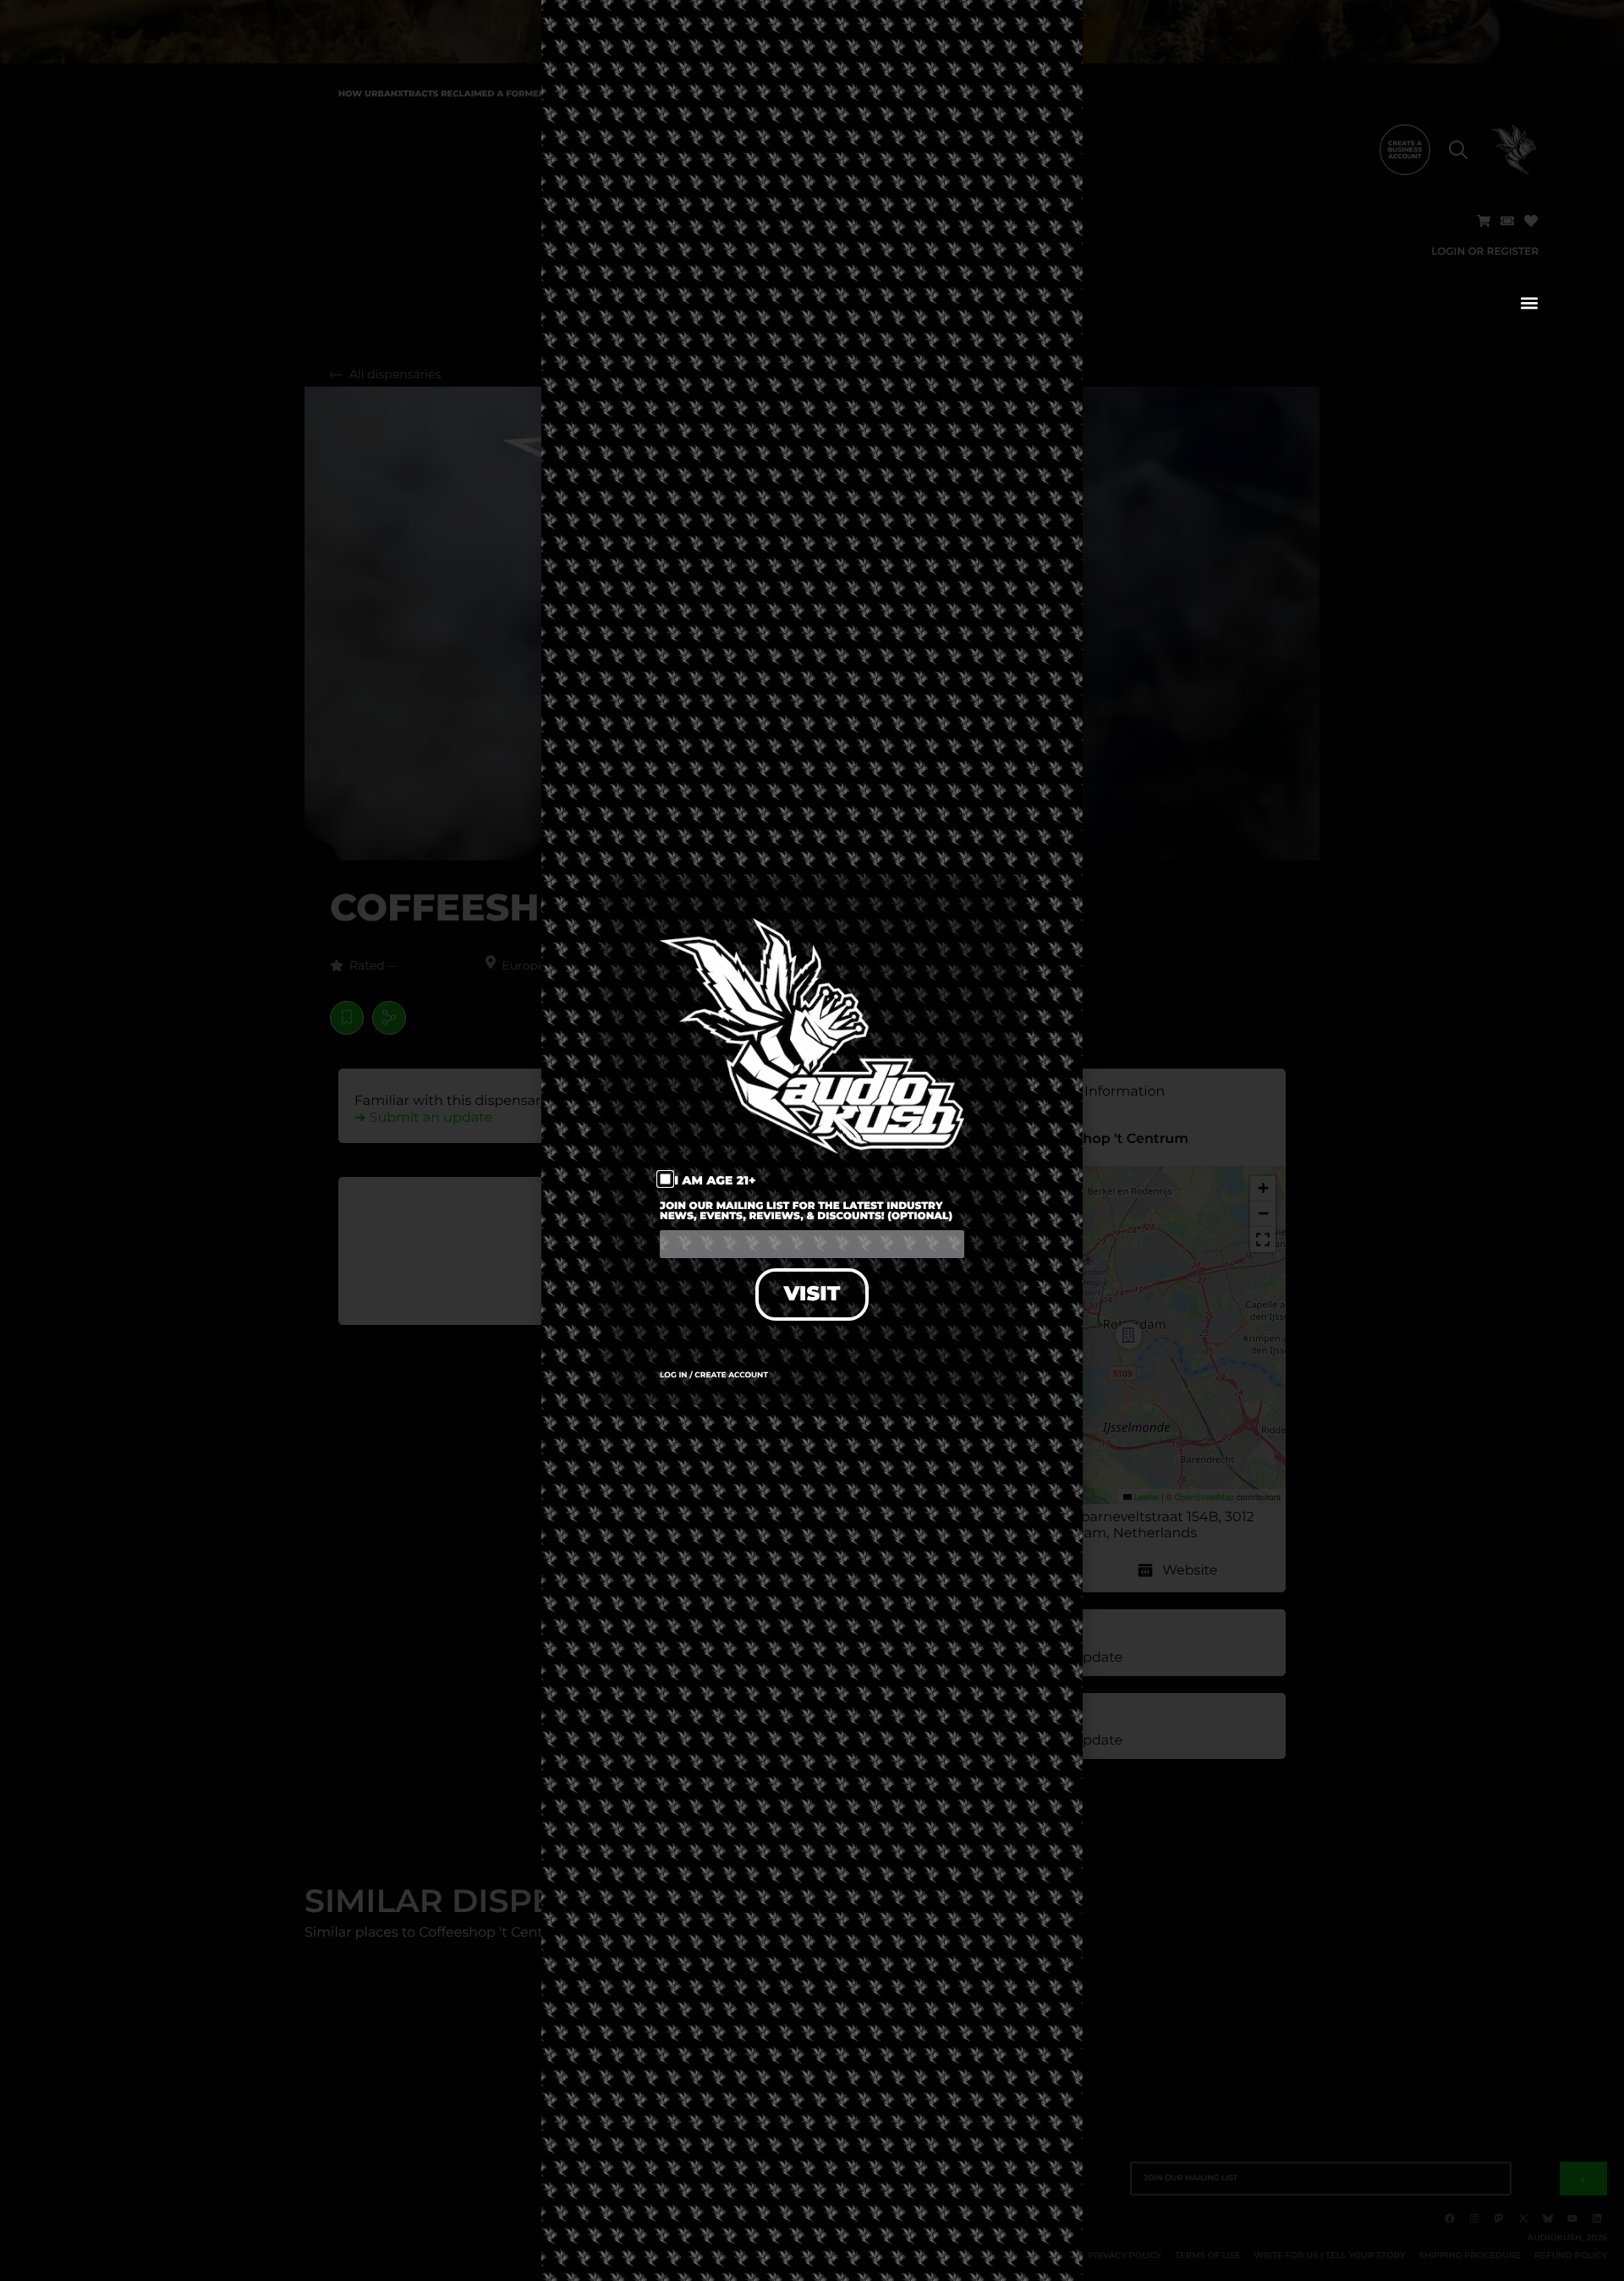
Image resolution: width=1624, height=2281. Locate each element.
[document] (812, 1140)
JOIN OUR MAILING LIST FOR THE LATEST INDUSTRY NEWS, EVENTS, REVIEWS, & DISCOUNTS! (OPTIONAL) (806, 1212)
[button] (1529, 302)
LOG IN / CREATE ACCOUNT (714, 1375)
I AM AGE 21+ (715, 1180)
